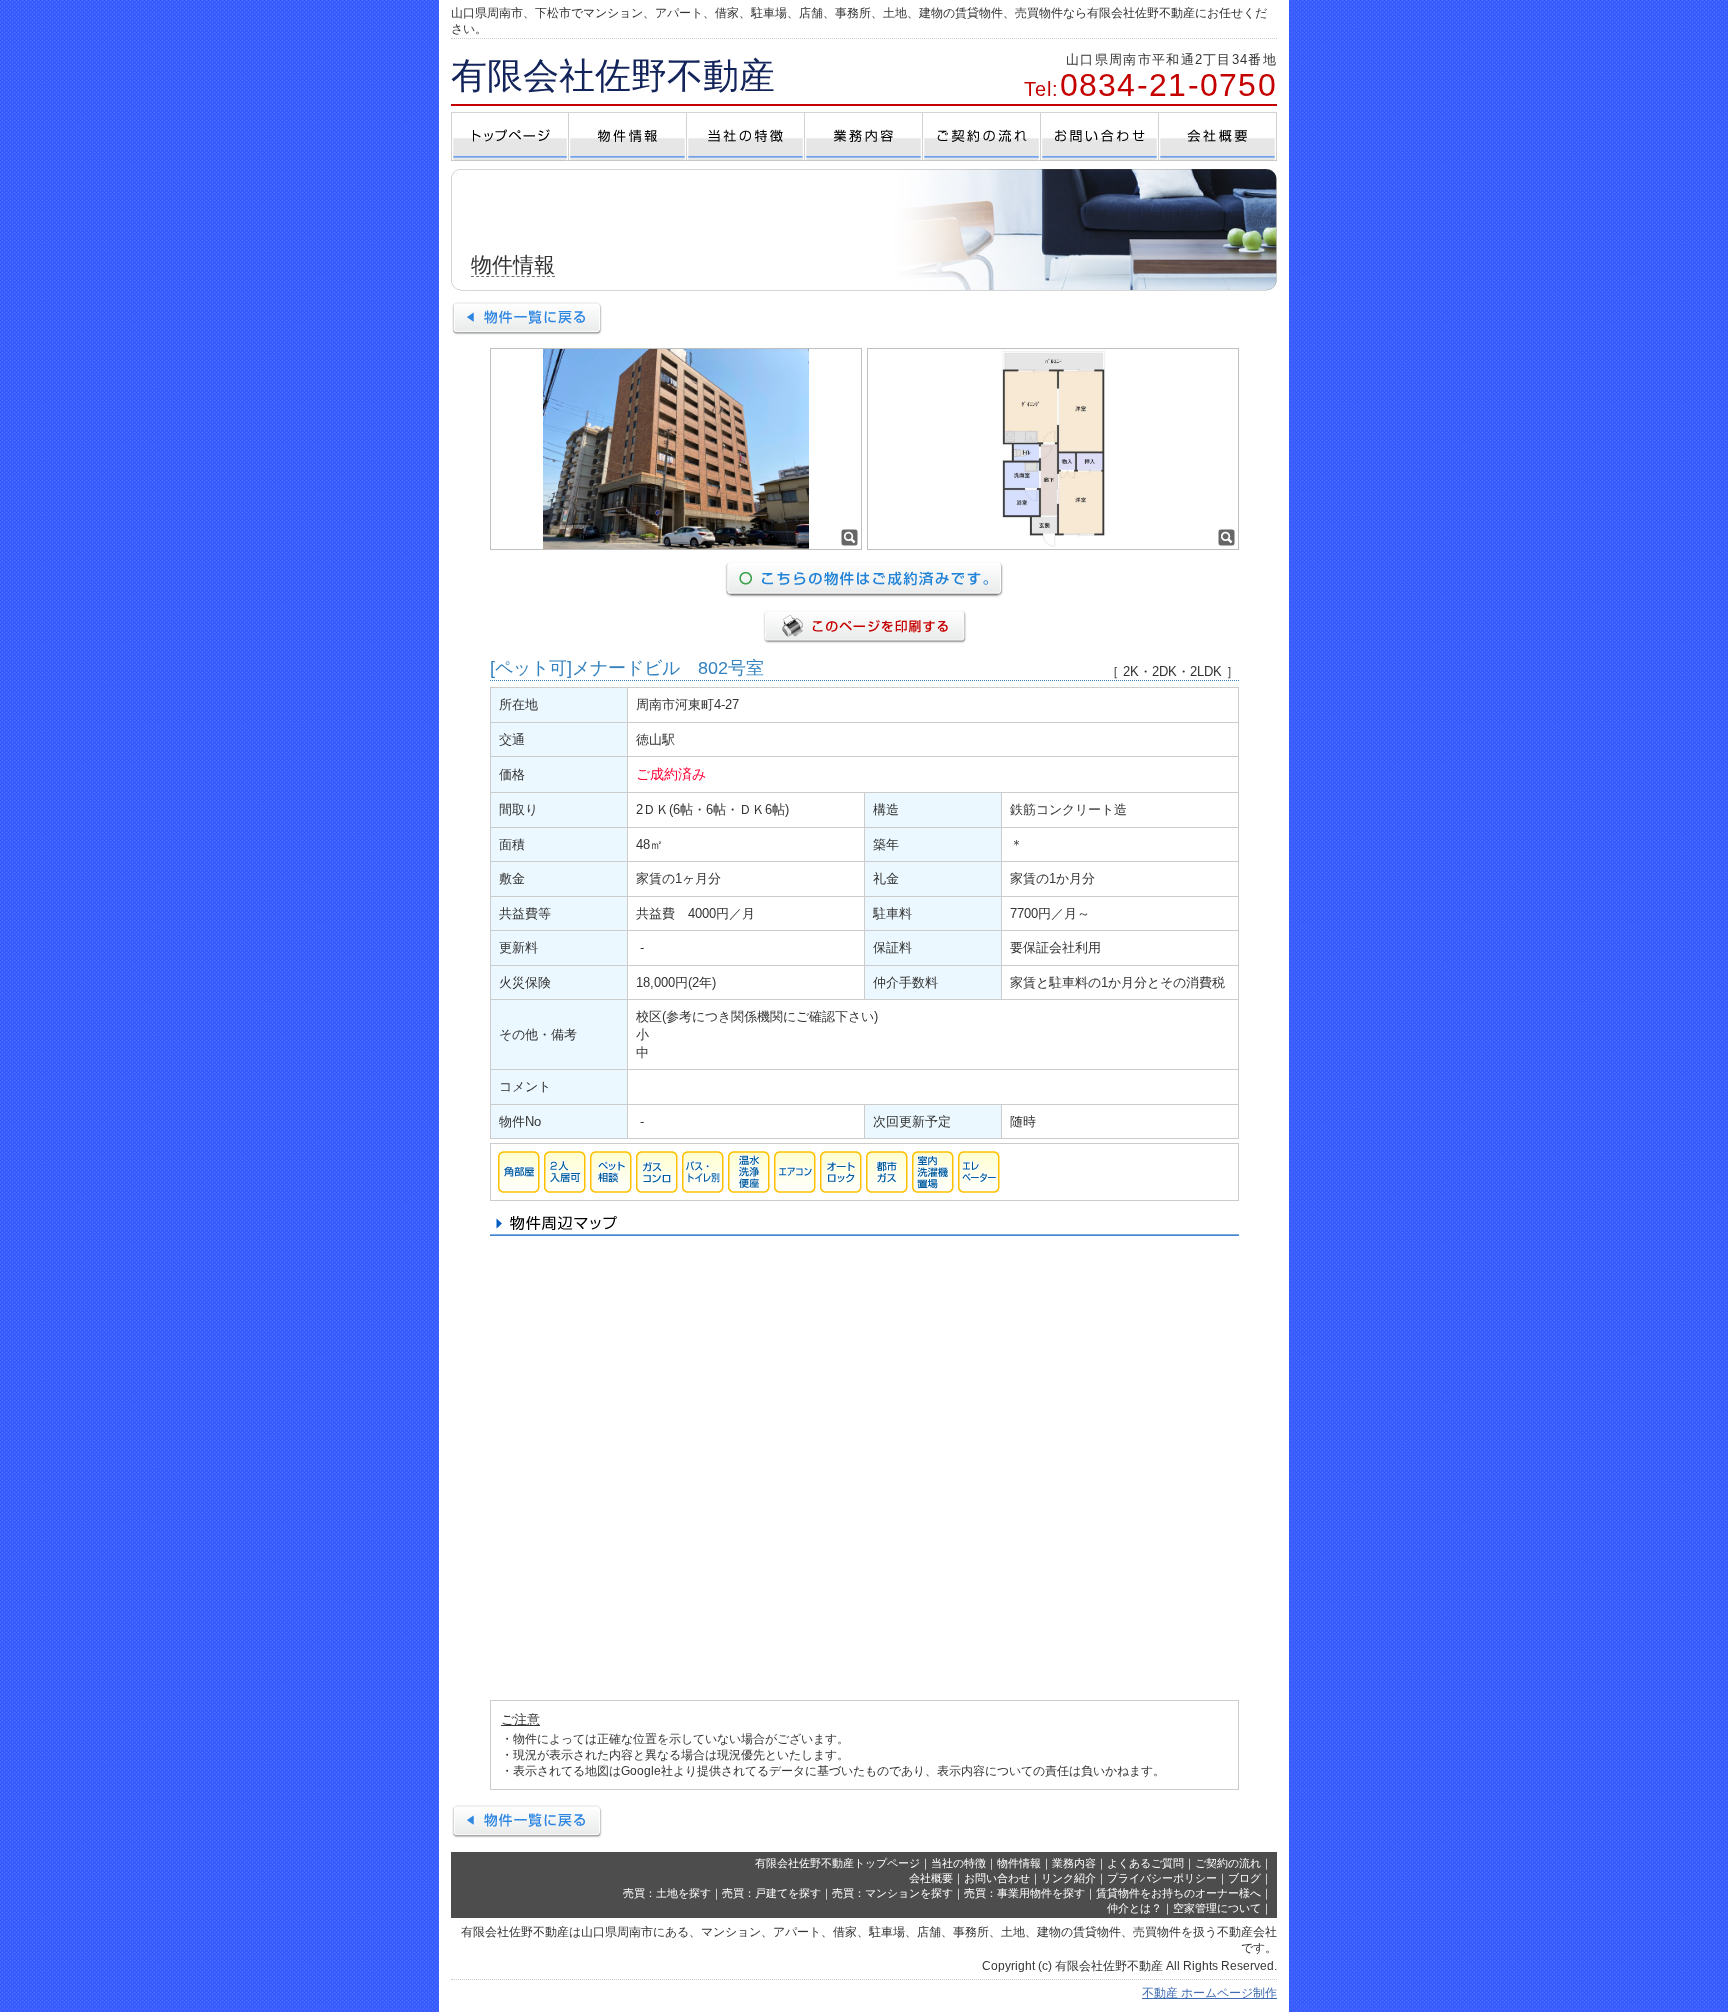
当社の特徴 (958, 1863)
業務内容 (1074, 1863)
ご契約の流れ (1228, 1863)
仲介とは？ (1134, 1908)
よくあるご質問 (1145, 1863)
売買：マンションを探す (892, 1893)
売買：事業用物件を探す (1024, 1893)
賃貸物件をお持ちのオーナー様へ (1178, 1893)
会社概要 (931, 1878)
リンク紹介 (1068, 1878)
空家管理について (1217, 1908)
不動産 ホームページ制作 (1209, 1993)
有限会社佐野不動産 (613, 75)
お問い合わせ (997, 1878)
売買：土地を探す (667, 1893)
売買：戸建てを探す (771, 1893)
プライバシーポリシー (1162, 1878)
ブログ (1244, 1878)
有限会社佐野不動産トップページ (837, 1863)
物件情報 (1019, 1863)
